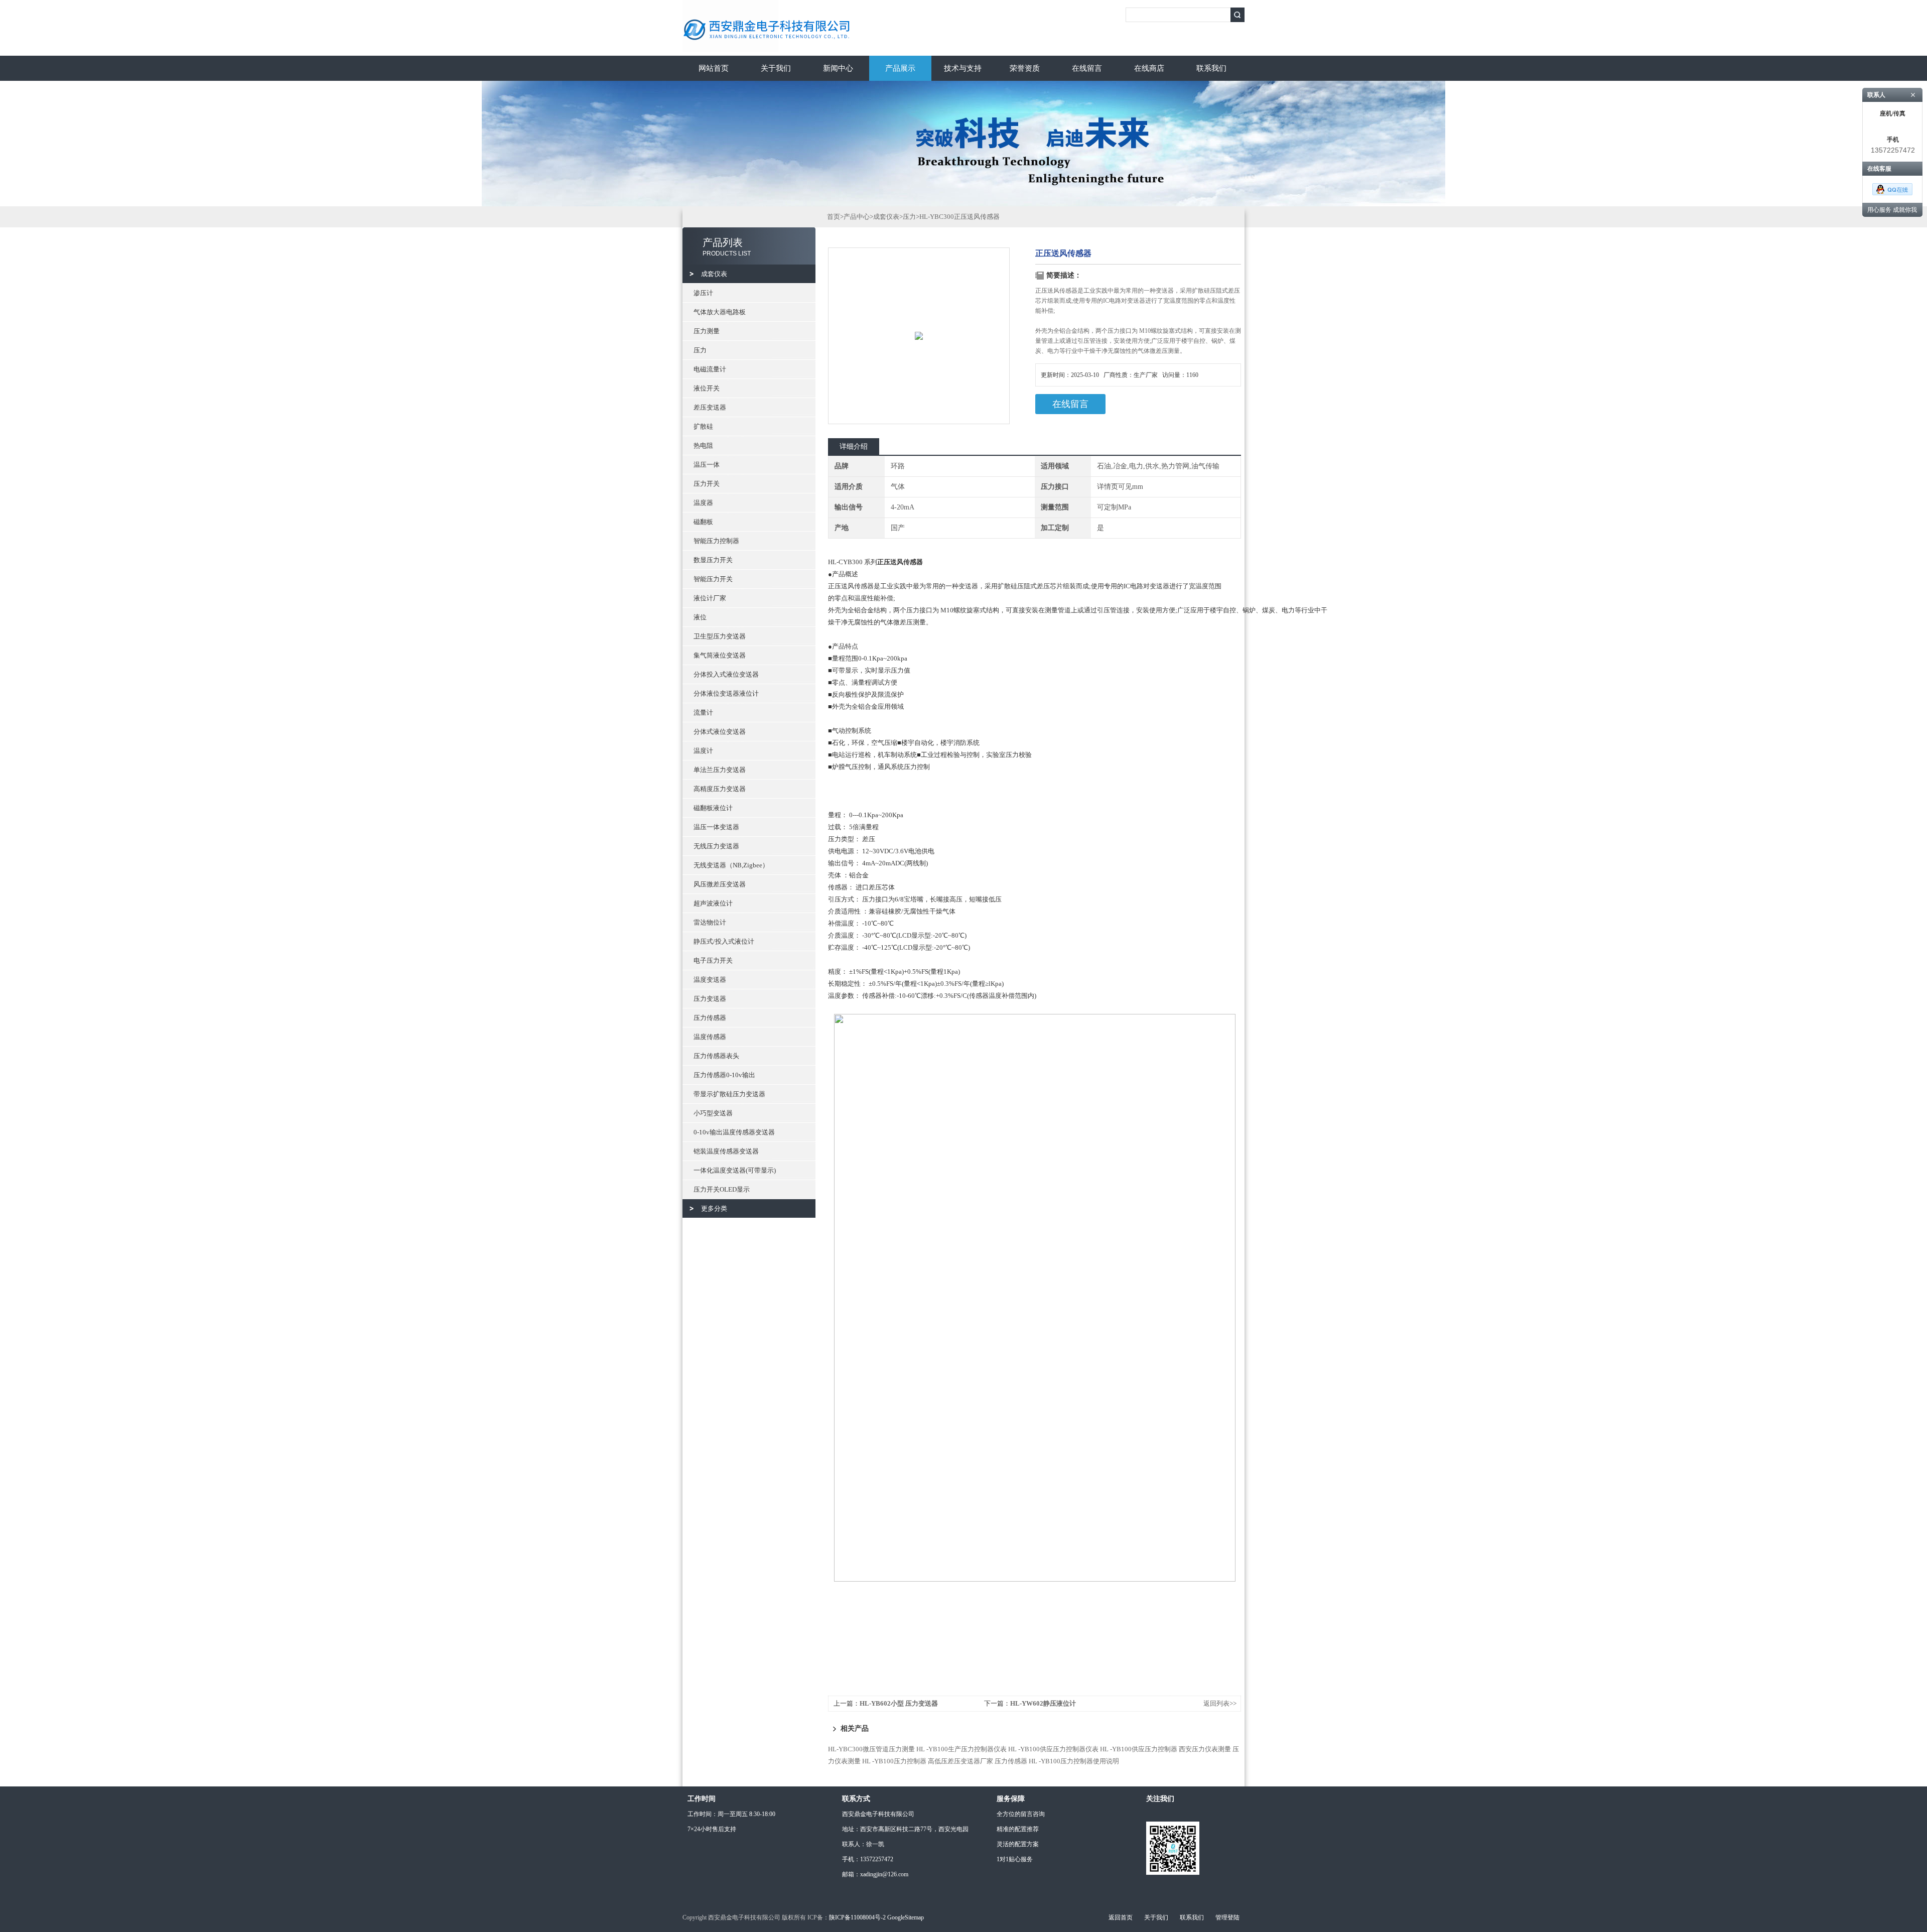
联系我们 (1211, 68)
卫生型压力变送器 (720, 636)
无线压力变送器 (716, 846)
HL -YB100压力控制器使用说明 (1074, 1761)
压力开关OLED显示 (722, 1189)
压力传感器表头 (716, 1056)
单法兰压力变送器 (720, 770)
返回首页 (1121, 1917)
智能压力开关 (713, 579)
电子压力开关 (713, 960)
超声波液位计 (713, 903)
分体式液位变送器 (720, 732)
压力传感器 (710, 1018)
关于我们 (776, 68)
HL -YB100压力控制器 (894, 1761)
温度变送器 (710, 980)
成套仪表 (714, 274)
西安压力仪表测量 (1205, 1749)
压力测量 (707, 331)
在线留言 (1087, 68)
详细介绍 (854, 446)
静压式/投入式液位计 (724, 941)
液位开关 (707, 388)
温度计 (703, 751)
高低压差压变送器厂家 (960, 1761)
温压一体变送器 (716, 827)
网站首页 (714, 68)
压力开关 (707, 484)
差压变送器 (710, 407)
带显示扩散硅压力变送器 (729, 1094)
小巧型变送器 (713, 1113)
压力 (700, 350)
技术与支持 (963, 68)
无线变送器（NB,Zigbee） (731, 865)
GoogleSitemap (906, 1917)
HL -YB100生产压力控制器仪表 (961, 1749)
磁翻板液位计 (713, 808)
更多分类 (714, 1208)
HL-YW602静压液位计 (1043, 1703)
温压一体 (707, 465)
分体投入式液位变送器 (726, 674)
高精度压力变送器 (720, 789)
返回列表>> (1220, 1703)
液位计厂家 (710, 598)
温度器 (703, 503)
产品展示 (900, 68)
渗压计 (703, 293)
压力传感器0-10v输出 (724, 1075)
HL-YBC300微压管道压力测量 (871, 1749)
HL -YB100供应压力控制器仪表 (1053, 1749)
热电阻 (703, 445)
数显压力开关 (713, 560)
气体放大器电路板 (720, 312)
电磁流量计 (710, 369)
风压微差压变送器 (720, 884)
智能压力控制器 (716, 541)
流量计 (703, 713)
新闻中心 (838, 68)
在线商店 (1149, 68)
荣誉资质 (1025, 68)
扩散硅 (703, 426)
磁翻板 (703, 522)
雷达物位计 (710, 922)
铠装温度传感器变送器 (726, 1151)
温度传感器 (710, 1037)
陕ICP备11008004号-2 (857, 1917)
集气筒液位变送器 (720, 655)
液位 (700, 617)
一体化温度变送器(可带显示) (735, 1170)
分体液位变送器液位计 (726, 693)
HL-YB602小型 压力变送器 (899, 1703)
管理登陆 (1227, 1917)
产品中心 (857, 217)
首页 (834, 217)
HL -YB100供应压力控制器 (1139, 1749)
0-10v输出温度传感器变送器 (734, 1132)
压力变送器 (710, 999)
